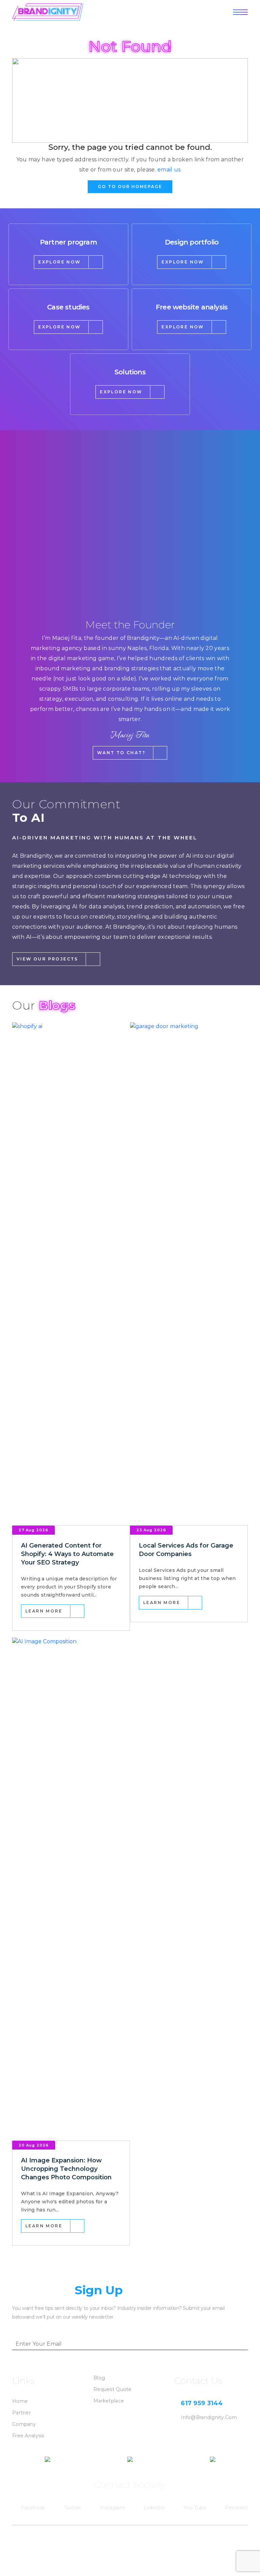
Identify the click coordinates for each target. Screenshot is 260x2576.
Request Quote (113, 2389)
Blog (99, 2378)
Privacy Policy (231, 2537)
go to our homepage (130, 187)
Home (20, 2401)
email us (169, 170)
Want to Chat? (121, 753)
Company (24, 2424)
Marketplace (109, 2401)
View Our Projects (47, 959)
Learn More (44, 1611)
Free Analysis (28, 2436)
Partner (21, 2413)
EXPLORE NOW (59, 262)
